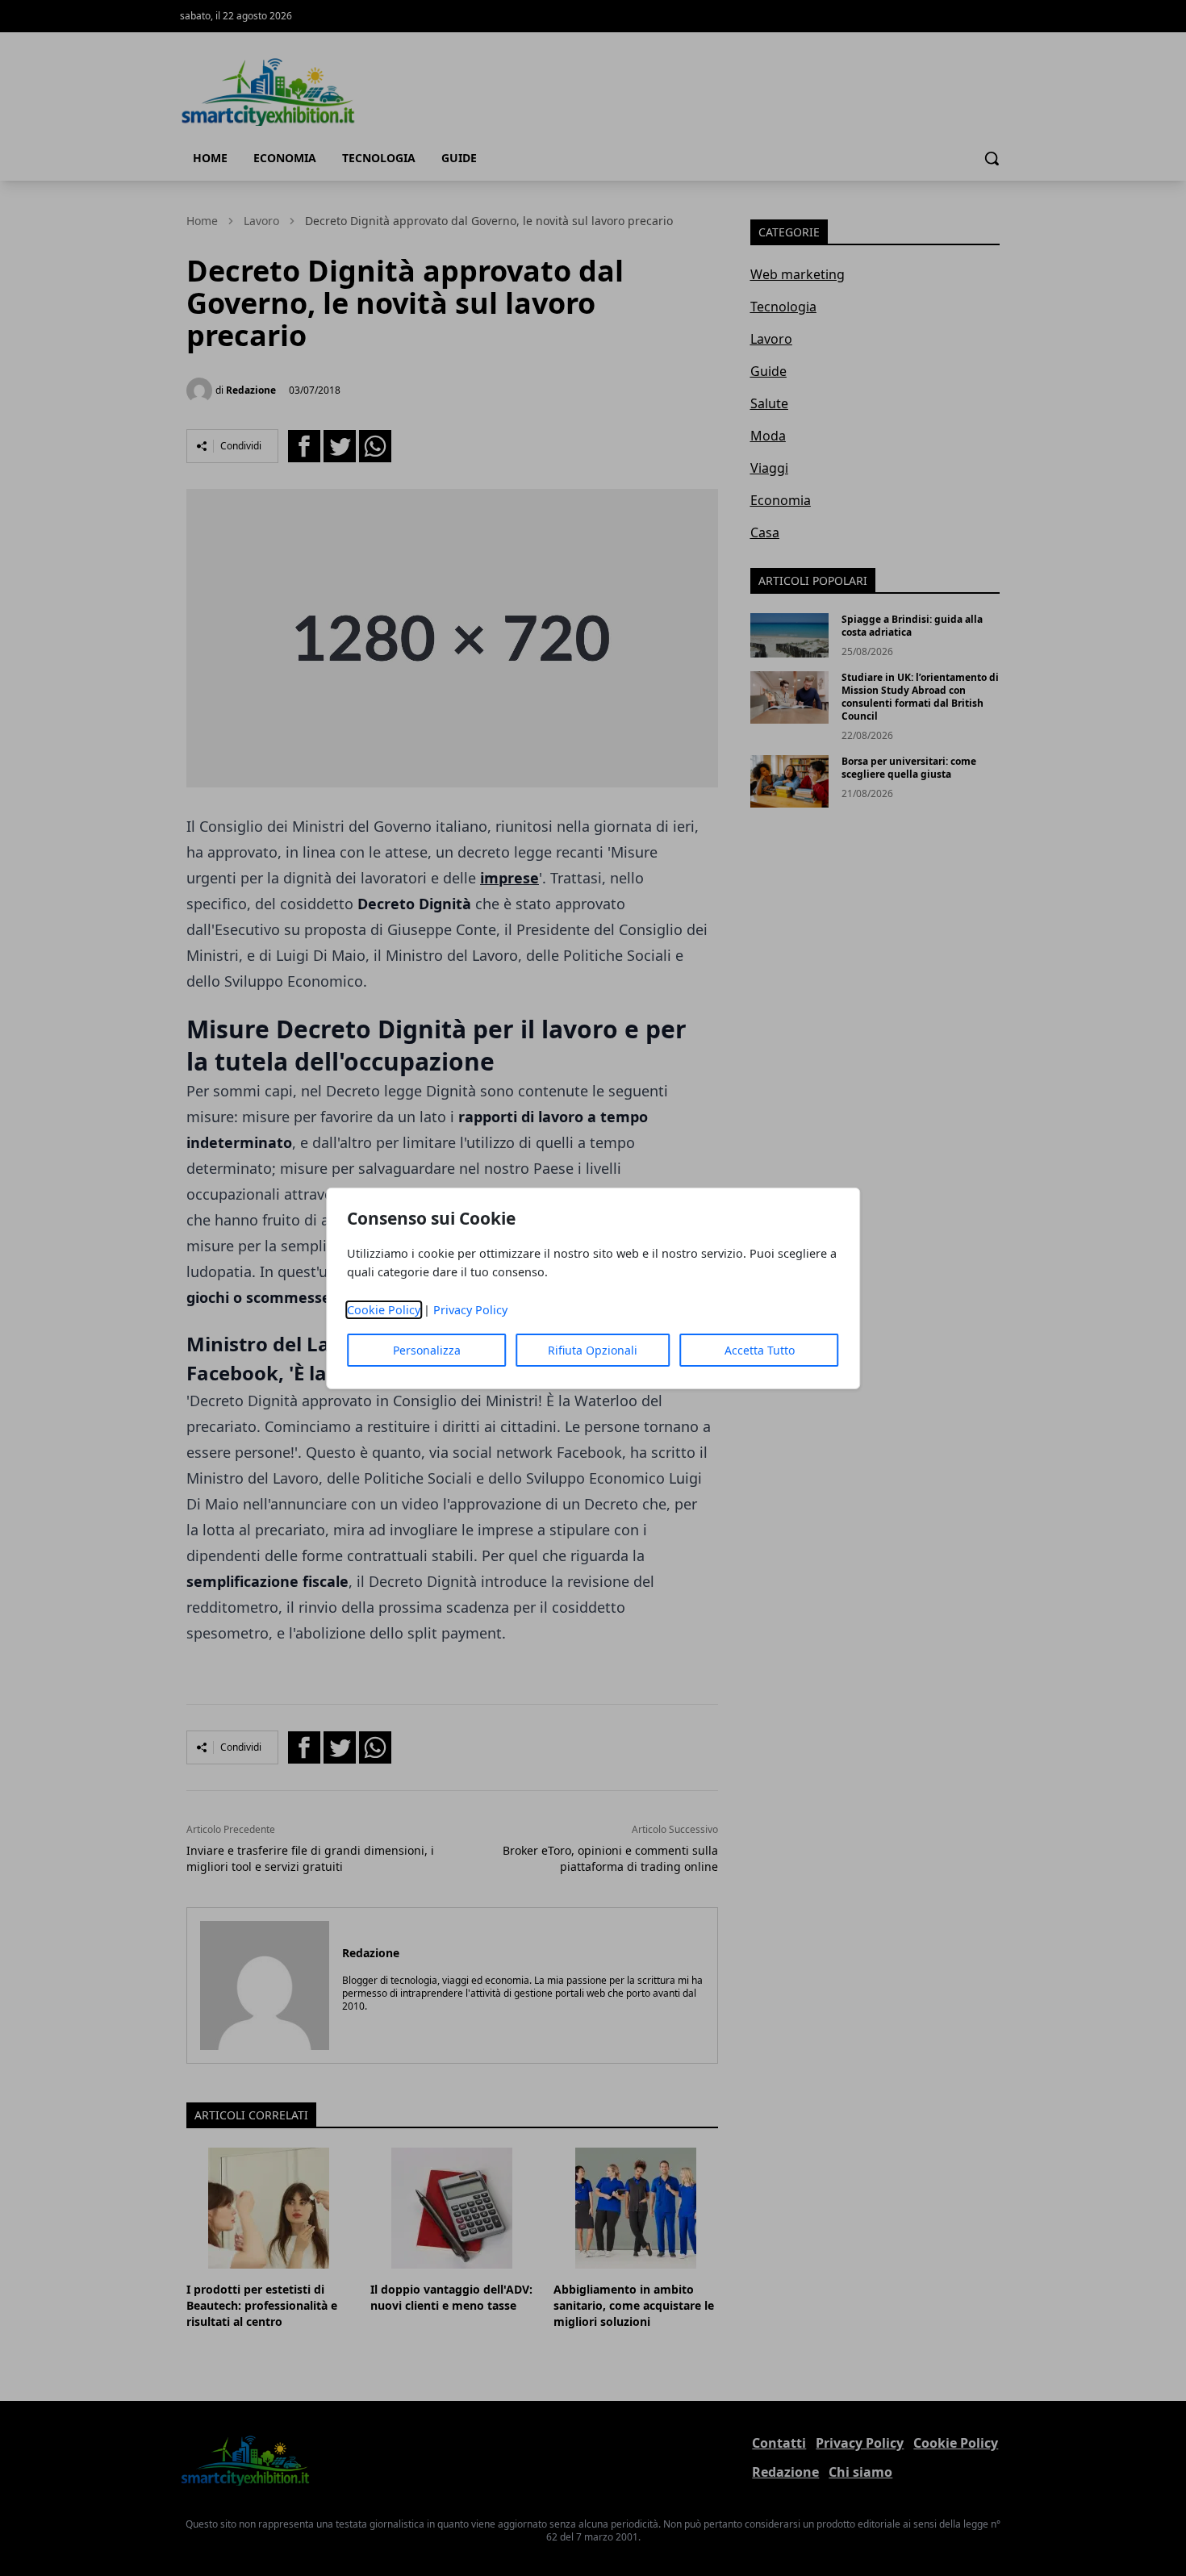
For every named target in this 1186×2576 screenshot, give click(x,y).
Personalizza (427, 1350)
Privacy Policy (470, 1310)
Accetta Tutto (760, 1350)
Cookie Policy (384, 1310)
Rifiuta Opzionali (593, 1350)
